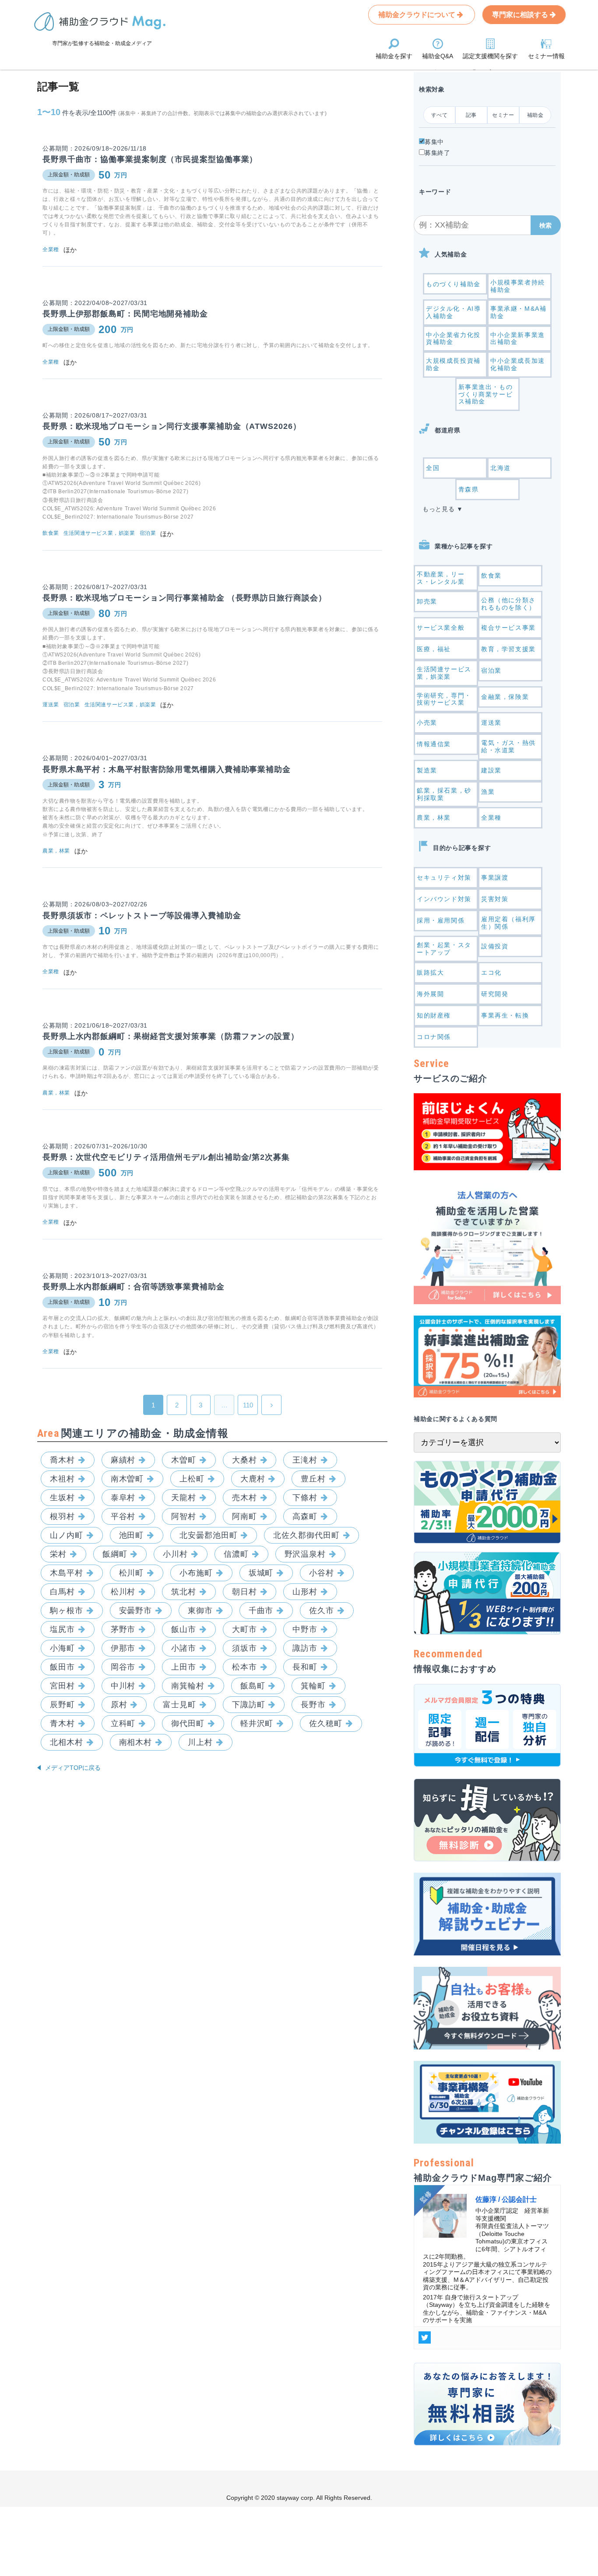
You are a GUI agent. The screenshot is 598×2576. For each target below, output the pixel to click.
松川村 (123, 1592)
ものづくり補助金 (453, 284)
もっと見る (439, 509)
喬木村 (62, 1460)
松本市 (244, 1667)
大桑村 (244, 1460)
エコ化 (491, 972)
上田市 (184, 1667)
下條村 (305, 1498)
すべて (440, 115)
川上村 (200, 1742)
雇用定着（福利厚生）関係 (508, 923)
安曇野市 (136, 1611)
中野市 (305, 1629)
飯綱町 (115, 1554)
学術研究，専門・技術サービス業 (444, 699)
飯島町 (253, 1686)
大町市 (244, 1629)
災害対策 (495, 899)
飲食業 (491, 576)
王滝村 (305, 1460)
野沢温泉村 (305, 1554)
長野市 (313, 1705)
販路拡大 (430, 972)
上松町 (192, 1479)
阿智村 (184, 1516)
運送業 (491, 723)
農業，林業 (434, 818)
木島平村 (67, 1573)
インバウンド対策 (444, 899)
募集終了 (438, 153)
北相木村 (67, 1742)
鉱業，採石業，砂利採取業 (444, 794)
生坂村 (62, 1498)
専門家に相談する (521, 15)
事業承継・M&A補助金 (518, 312)
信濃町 (236, 1554)
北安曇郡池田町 (208, 1535)
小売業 (427, 723)
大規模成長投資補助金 (453, 364)
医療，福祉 (434, 649)
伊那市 (123, 1648)
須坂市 (244, 1648)
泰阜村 (123, 1498)
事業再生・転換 (505, 1015)
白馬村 (62, 1592)
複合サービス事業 (508, 628)
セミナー (503, 115)
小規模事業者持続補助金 (518, 286)
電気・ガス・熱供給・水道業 (508, 746)
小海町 (62, 1648)
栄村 (58, 1554)
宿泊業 (491, 670)
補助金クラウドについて (418, 15)
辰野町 (62, 1705)
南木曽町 (127, 1479)
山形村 (305, 1592)
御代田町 (188, 1723)
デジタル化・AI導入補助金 (453, 312)
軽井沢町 (257, 1723)
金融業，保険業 (505, 697)
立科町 (123, 1723)
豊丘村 (313, 1479)
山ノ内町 (67, 1535)
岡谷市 (123, 1667)
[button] (546, 225)
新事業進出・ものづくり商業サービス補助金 (486, 394)
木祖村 (62, 1479)
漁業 (488, 792)
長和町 (305, 1667)
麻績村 (123, 1460)
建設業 (491, 770)
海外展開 (430, 994)
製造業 (427, 770)
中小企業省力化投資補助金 (453, 339)
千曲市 (261, 1611)
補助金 (535, 115)
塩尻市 (62, 1629)
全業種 (491, 818)
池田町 (132, 1535)
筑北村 (184, 1592)
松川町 (132, 1573)
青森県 (469, 489)
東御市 (200, 1611)
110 (248, 1405)
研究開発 (495, 994)
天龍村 (184, 1498)
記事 (471, 115)
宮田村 (62, 1686)
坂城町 (261, 1573)
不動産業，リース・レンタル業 (441, 578)
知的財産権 (434, 1015)
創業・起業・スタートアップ (444, 949)
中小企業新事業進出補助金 (518, 339)
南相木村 (136, 1742)
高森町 (305, 1516)
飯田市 (62, 1667)
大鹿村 (253, 1479)
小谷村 (322, 1573)
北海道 (501, 468)
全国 (433, 468)
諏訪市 (305, 1648)
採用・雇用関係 (441, 920)
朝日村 (244, 1592)
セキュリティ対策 (444, 877)
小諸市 (184, 1648)
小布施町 (196, 1573)
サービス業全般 (441, 628)
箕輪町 (313, 1686)
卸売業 (427, 601)
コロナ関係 (434, 1037)
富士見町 (179, 1705)
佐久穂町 (326, 1723)
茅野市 (123, 1629)
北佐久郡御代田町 (306, 1535)
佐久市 (322, 1611)
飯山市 (184, 1629)
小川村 (175, 1554)
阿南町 (244, 1516)
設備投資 (495, 946)
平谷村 (123, 1516)
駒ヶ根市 (67, 1611)
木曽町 (184, 1460)
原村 (119, 1705)
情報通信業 (434, 744)
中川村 (123, 1686)
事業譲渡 (495, 877)
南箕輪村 (188, 1686)
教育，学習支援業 (508, 649)
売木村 (244, 1498)
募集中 (434, 142)
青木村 (62, 1723)
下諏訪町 (249, 1705)
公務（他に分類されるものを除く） (508, 604)
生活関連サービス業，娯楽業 (444, 673)
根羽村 (62, 1516)
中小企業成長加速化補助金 (518, 364)
